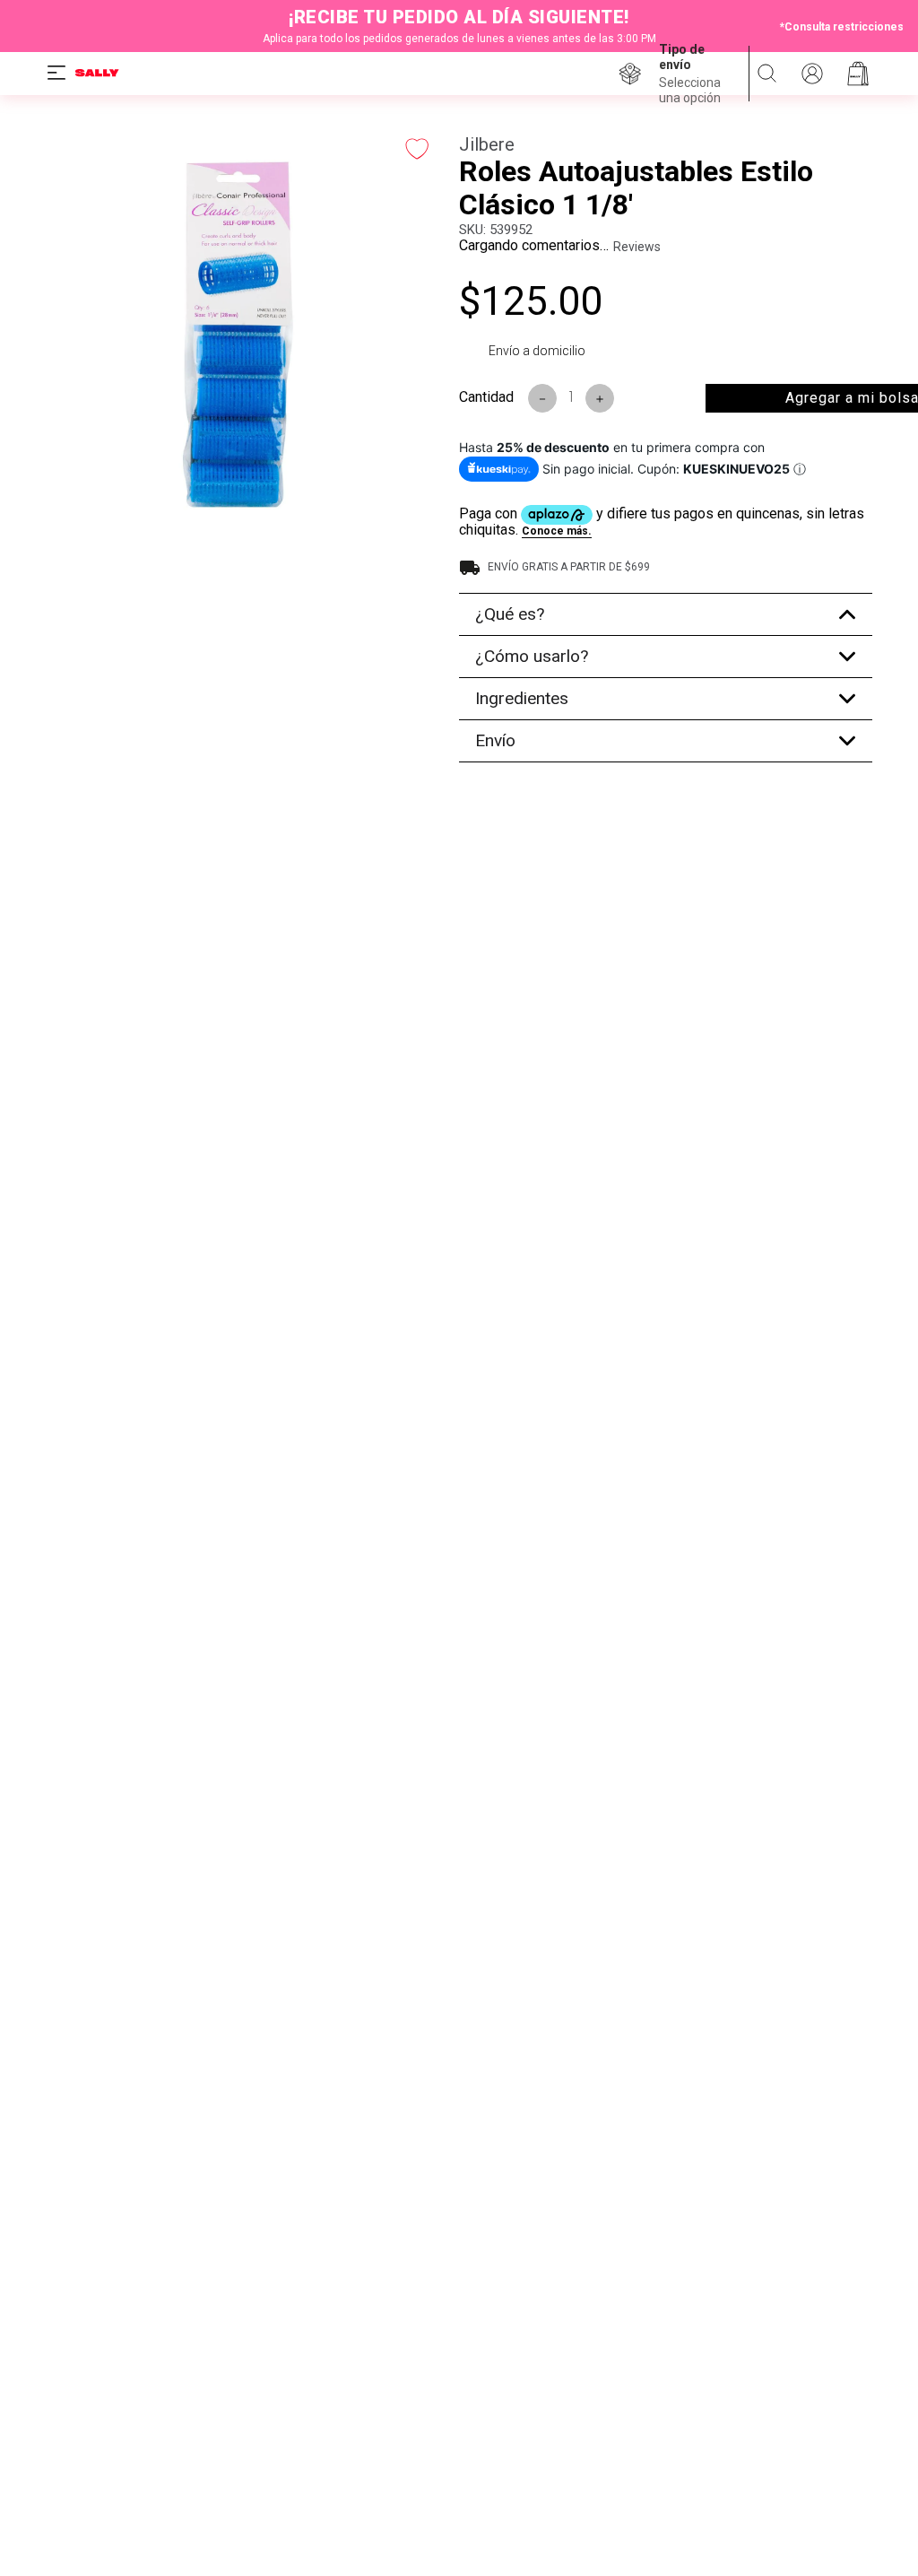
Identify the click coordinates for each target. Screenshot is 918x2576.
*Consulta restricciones (842, 27)
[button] (697, 74)
